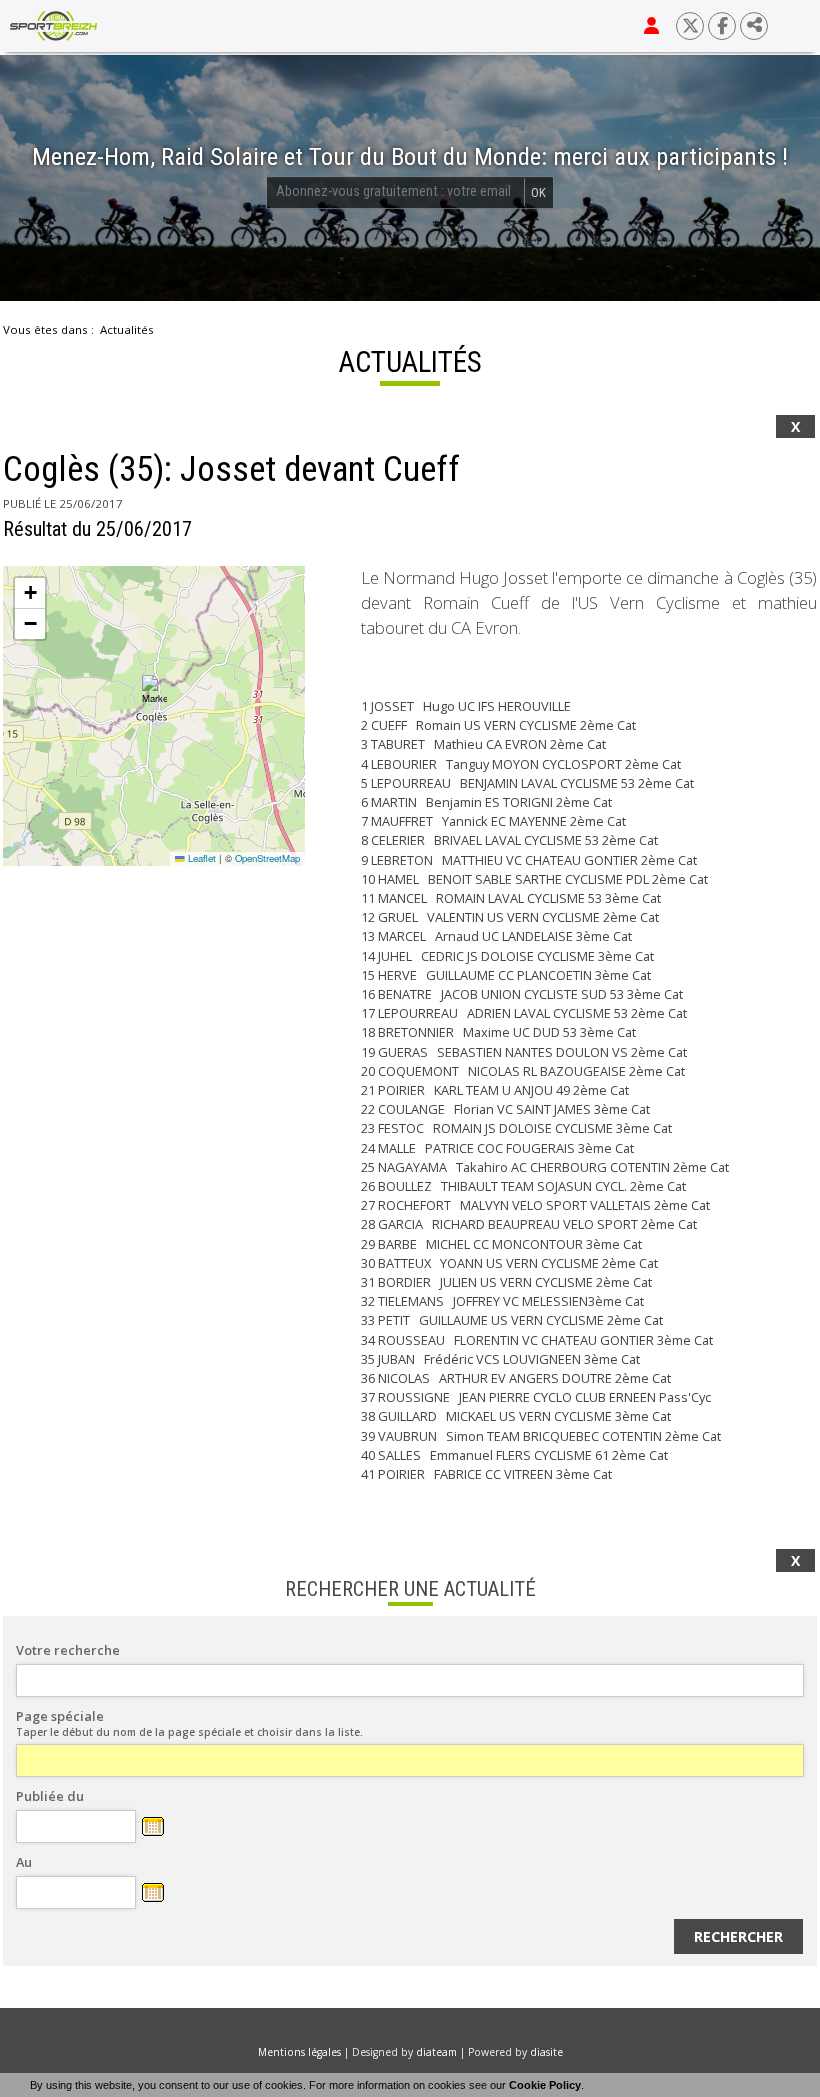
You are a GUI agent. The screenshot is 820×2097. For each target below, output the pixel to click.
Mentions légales (299, 2052)
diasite (546, 2052)
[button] (154, 690)
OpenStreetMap (267, 858)
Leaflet (200, 858)
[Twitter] (690, 26)
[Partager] (754, 26)
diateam (436, 2052)
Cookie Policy (545, 2085)
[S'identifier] (651, 26)
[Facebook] (722, 26)
